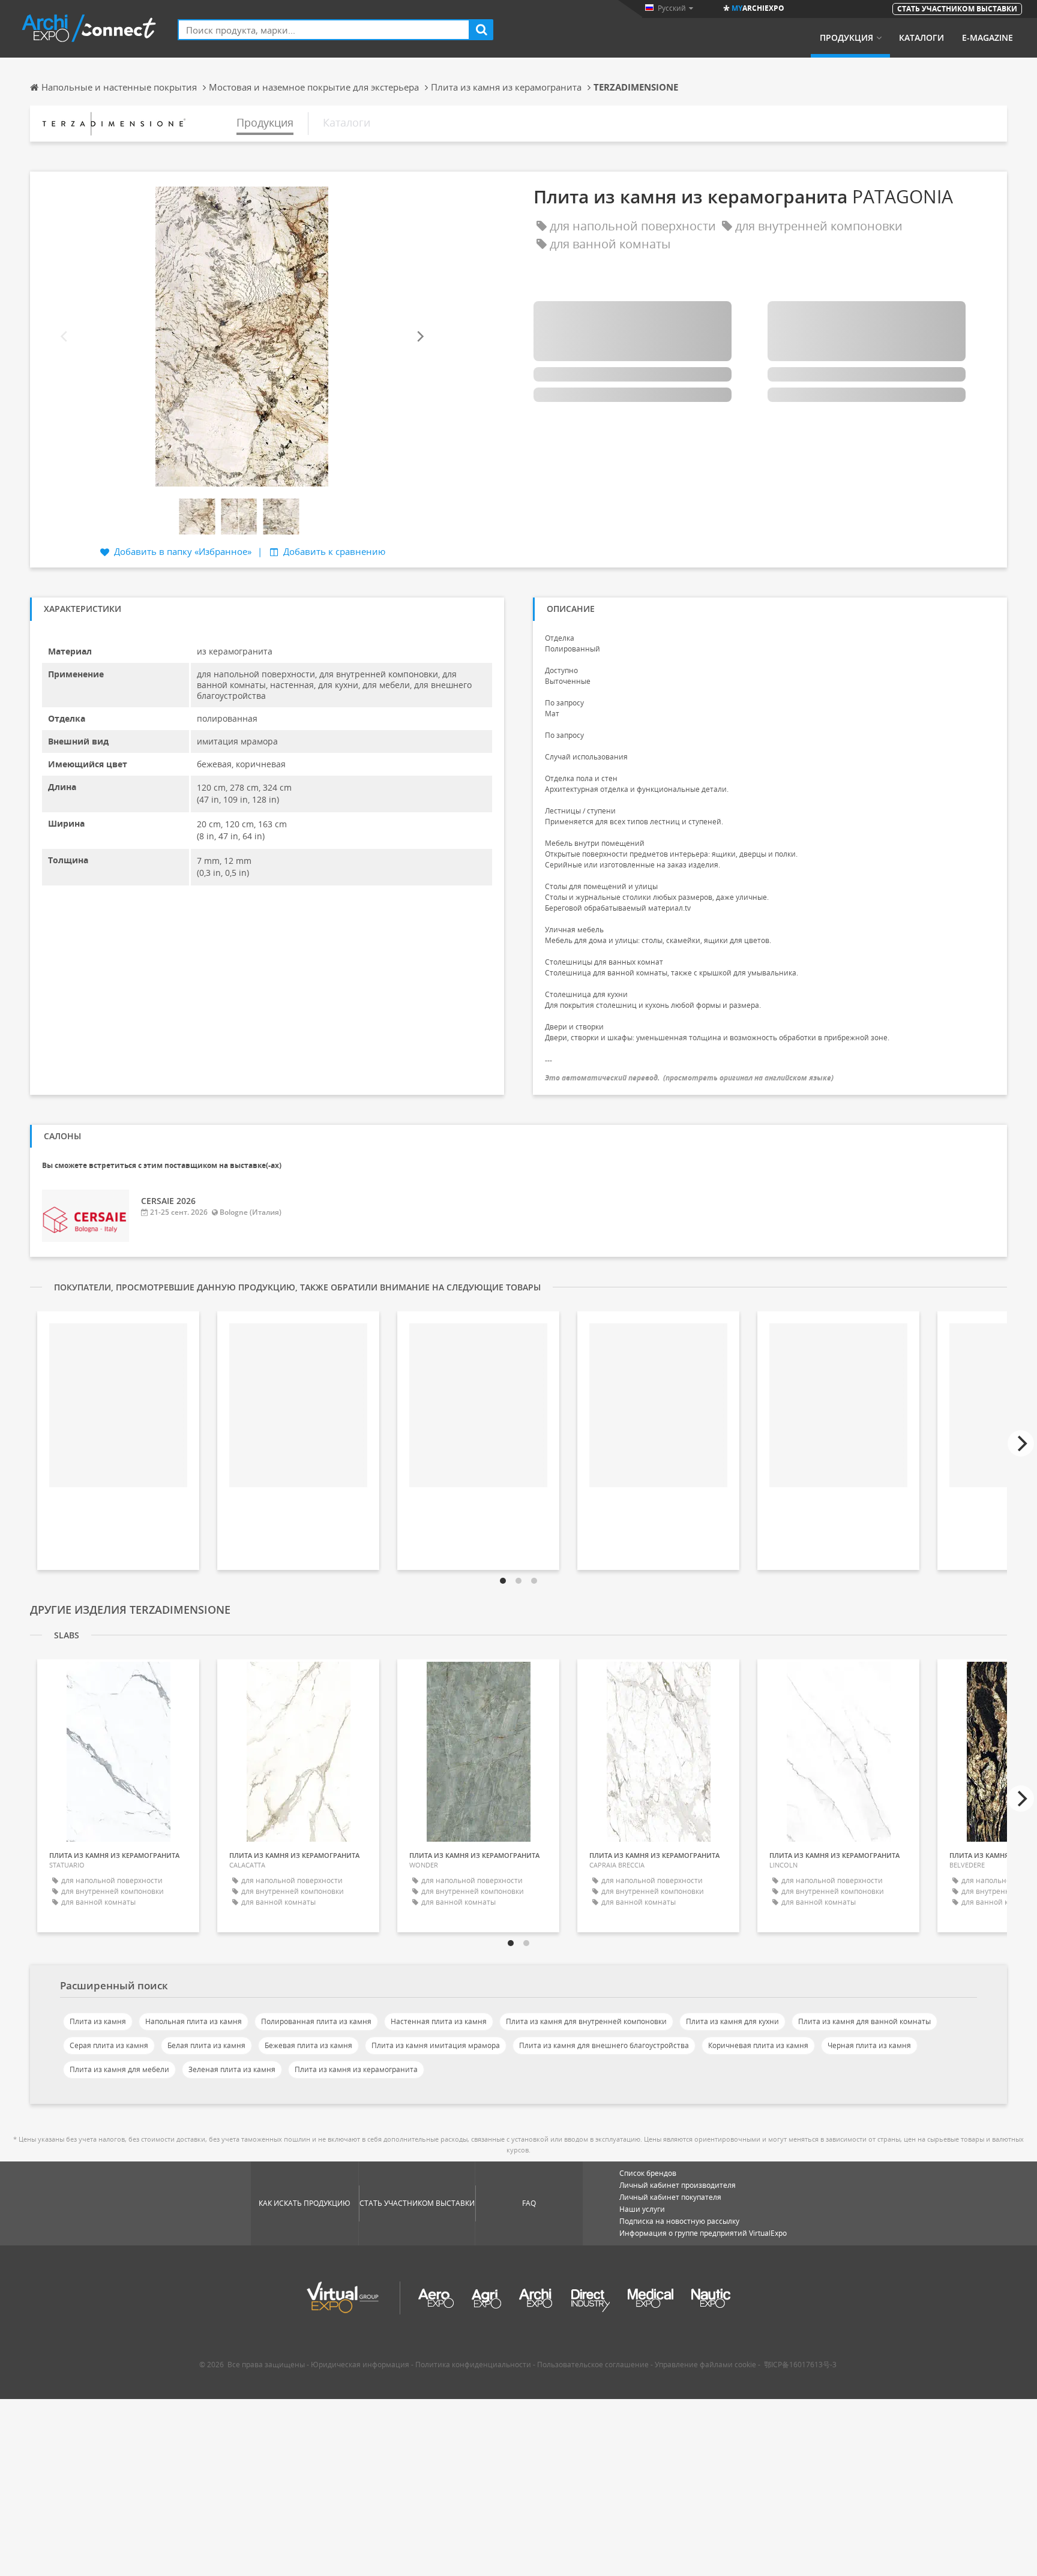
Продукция (846, 38)
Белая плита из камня (206, 2045)
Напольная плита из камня (194, 2021)
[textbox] (324, 30)
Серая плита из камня (109, 2045)
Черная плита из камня (869, 2045)
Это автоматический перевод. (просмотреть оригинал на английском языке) (689, 1078)
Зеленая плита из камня (232, 2069)
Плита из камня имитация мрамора (436, 2045)
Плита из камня (98, 2021)
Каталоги (921, 38)
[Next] (419, 337)
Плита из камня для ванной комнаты (864, 2021)
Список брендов (648, 2173)
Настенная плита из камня (439, 2021)
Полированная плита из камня (316, 2021)
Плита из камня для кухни (732, 2021)
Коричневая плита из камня (758, 2045)
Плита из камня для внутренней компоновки (586, 2021)
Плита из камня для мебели (119, 2069)
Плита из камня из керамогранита (356, 2069)
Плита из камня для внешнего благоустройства (604, 2045)
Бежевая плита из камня (308, 2045)
